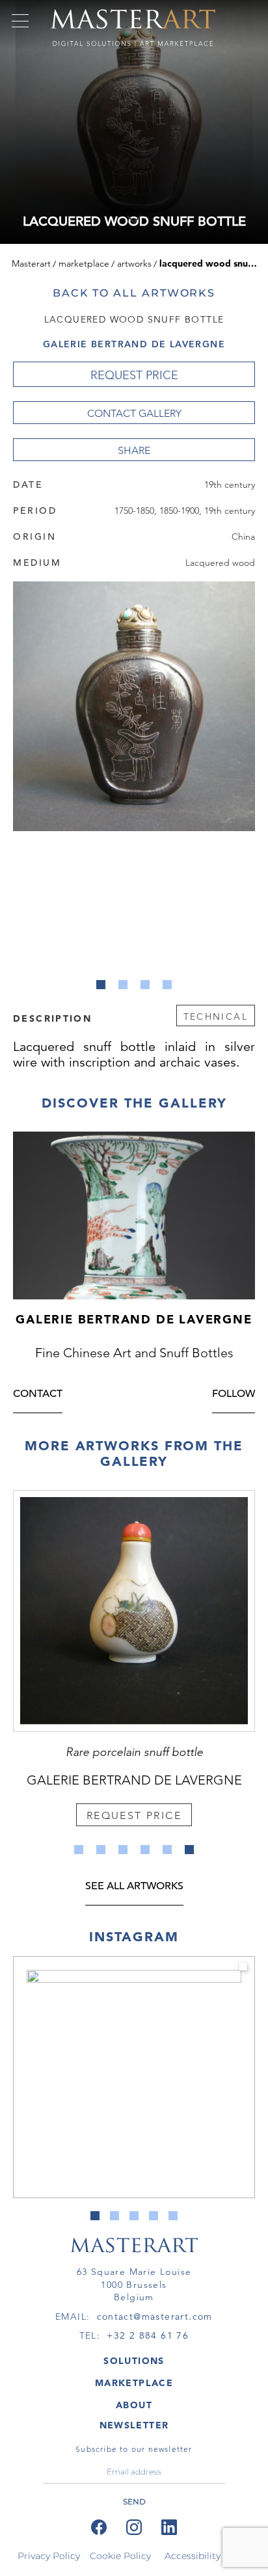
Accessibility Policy (208, 2556)
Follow (234, 1395)
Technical (216, 1016)
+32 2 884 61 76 (148, 2335)
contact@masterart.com (155, 2317)
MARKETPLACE (134, 2383)
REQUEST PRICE (134, 375)
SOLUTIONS (134, 2361)
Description (52, 1018)
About (134, 2405)
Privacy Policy (49, 2556)
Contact (38, 1395)
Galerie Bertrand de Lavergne (134, 344)
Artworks (134, 263)
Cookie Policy (120, 2556)
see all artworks (134, 1887)
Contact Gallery (134, 413)
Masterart (31, 263)
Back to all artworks (134, 293)
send (134, 2502)
